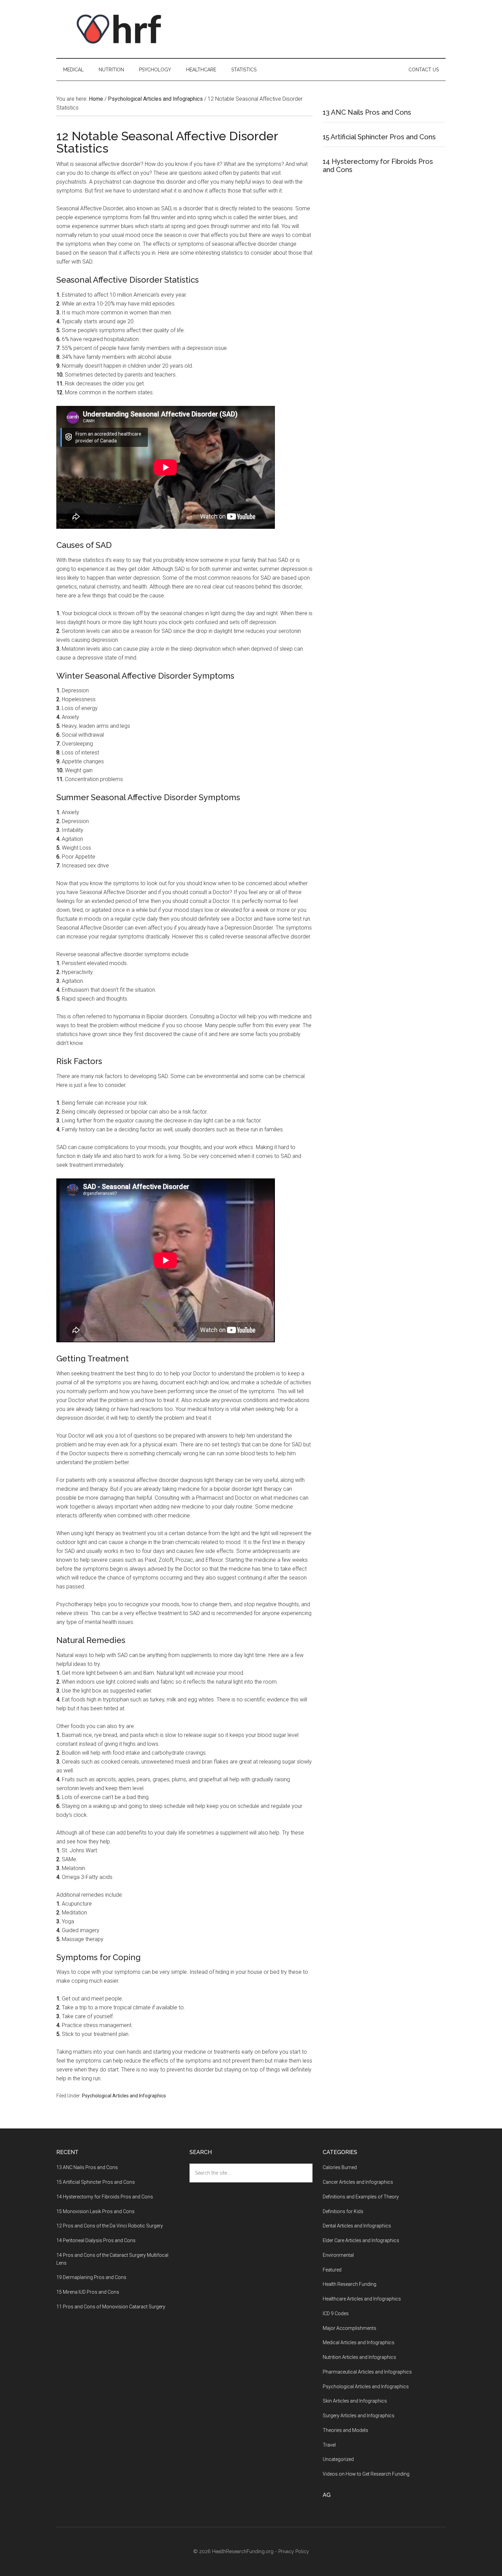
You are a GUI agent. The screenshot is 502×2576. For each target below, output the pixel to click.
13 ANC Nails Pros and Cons (367, 112)
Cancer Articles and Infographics (358, 2182)
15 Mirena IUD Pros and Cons (88, 2292)
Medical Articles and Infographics (359, 2343)
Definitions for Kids (343, 2211)
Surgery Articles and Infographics (359, 2416)
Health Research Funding (350, 2284)
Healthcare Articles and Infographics (362, 2299)
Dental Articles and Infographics (357, 2226)
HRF (121, 29)
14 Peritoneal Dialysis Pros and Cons (96, 2240)
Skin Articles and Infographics (355, 2401)
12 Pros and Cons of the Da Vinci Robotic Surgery (110, 2226)
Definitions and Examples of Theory (361, 2197)
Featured (332, 2270)
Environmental (338, 2255)
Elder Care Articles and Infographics (361, 2240)
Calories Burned (340, 2167)
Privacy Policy (294, 2551)
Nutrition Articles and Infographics (359, 2357)
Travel (329, 2445)
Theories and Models (345, 2430)
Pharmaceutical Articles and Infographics (367, 2372)
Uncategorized (338, 2459)
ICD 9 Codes (336, 2313)
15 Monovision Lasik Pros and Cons (95, 2211)
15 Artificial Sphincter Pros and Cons (379, 137)
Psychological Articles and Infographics (124, 2096)
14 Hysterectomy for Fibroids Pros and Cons (105, 2197)
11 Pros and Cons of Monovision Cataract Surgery (111, 2307)
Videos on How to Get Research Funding (366, 2474)
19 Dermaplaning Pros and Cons (91, 2277)
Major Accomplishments (350, 2328)
